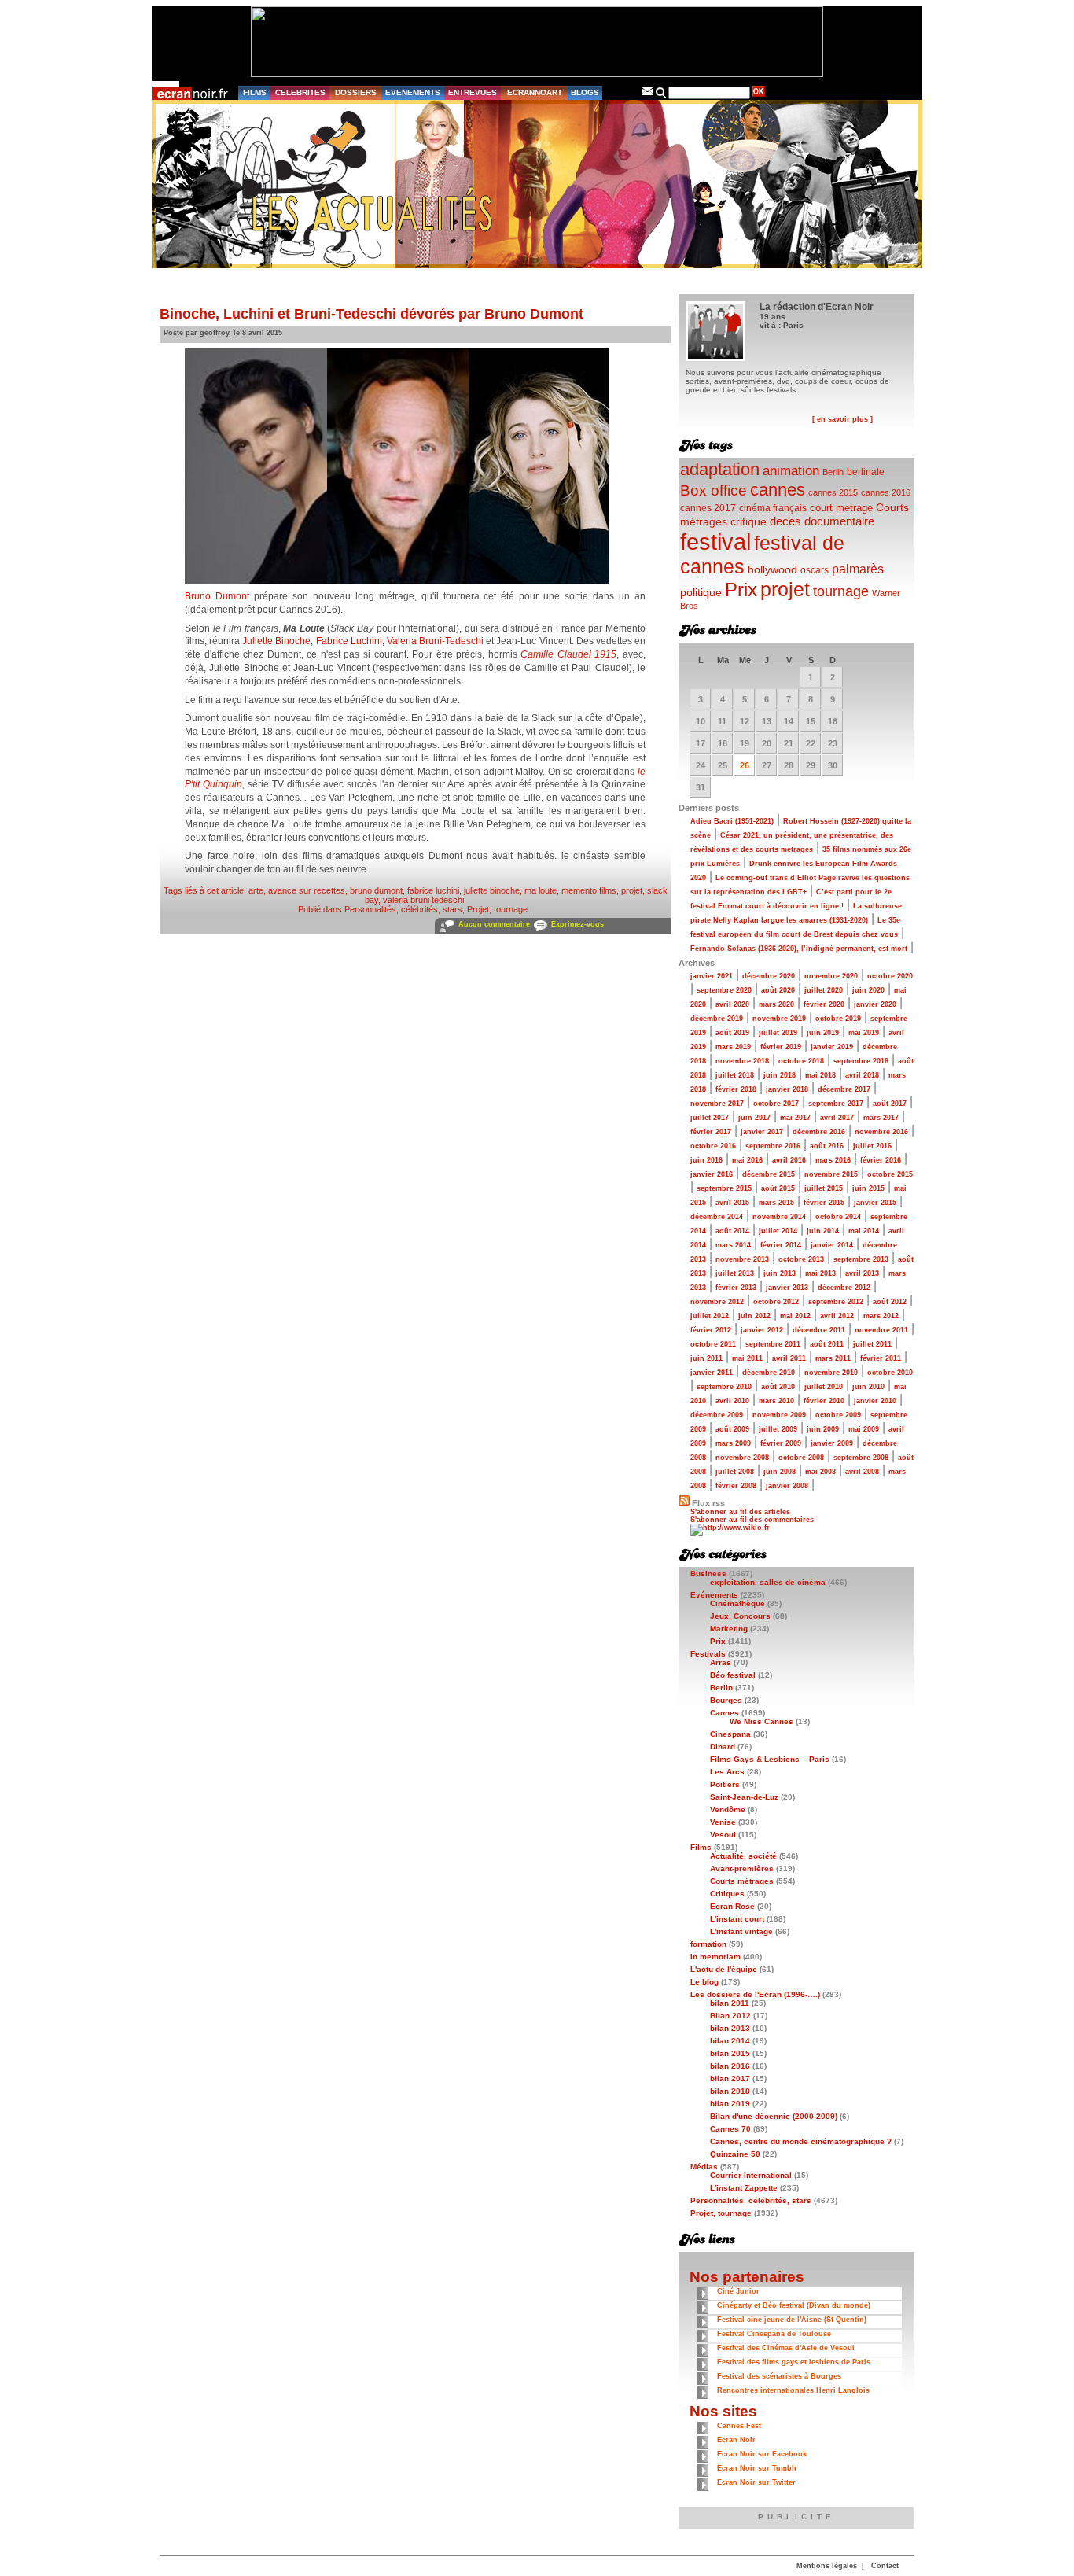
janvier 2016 (712, 1174)
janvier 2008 (787, 1486)
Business (708, 1574)
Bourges (726, 1700)
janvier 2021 (712, 976)
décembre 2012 (844, 1288)
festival (715, 542)
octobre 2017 (776, 1104)
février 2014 (781, 1245)
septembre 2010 (724, 1387)
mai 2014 (864, 1231)
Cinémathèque (737, 1603)
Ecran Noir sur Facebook (762, 2454)
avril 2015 (732, 1203)
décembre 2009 (717, 1415)
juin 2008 (780, 1472)
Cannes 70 (730, 2129)
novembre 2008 (742, 1458)
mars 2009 (733, 1443)
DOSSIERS (356, 92)
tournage (841, 591)
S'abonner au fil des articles (740, 1512)
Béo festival (733, 1675)
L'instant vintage (741, 1931)
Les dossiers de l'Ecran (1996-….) (755, 1994)
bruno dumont (376, 890)
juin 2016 (706, 1160)
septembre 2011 (773, 1344)
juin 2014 (823, 1231)
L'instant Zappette (744, 2188)
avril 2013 (862, 1273)
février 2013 (736, 1288)
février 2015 (824, 1203)
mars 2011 (833, 1358)
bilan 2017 (730, 2078)
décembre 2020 (769, 976)
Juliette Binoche (276, 641)
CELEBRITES (300, 92)
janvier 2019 (832, 1047)
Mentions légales (827, 2566)
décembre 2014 (717, 1217)
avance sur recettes (307, 890)
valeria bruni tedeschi (423, 900)
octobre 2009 (838, 1415)
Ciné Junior (738, 2291)
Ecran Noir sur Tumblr (757, 2468)
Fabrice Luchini (349, 641)
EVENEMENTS (413, 92)
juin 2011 (706, 1358)
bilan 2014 (730, 2041)
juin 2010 (868, 1387)
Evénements (714, 1595)
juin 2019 (823, 1033)
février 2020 (824, 1004)
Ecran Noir (736, 2440)
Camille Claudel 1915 (568, 654)
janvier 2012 (762, 1330)
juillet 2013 (735, 1273)
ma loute (541, 890)
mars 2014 (733, 1245)
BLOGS (585, 92)
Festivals (708, 1654)
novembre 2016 (881, 1132)
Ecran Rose (732, 1906)
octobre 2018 (801, 1061)
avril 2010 (732, 1401)
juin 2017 (754, 1118)
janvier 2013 (787, 1288)
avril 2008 (862, 1472)
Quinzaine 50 (735, 2154)
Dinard (723, 1747)
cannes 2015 (833, 492)
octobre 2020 (890, 976)
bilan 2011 (730, 2003)
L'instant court (737, 1919)
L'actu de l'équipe (724, 1969)
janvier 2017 (762, 1132)
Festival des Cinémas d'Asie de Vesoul (786, 2348)
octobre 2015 (890, 1174)
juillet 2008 (735, 1472)
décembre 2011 (819, 1330)
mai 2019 (864, 1033)
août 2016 (827, 1146)
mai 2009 (864, 1429)
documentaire (839, 521)
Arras (721, 1662)
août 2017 (890, 1104)
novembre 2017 (717, 1104)
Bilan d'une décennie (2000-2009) (774, 2116)
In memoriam (715, 1957)
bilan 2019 (730, 2104)
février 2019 (781, 1047)
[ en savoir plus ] (842, 419)
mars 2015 (776, 1203)
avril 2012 (837, 1316)
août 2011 (827, 1344)
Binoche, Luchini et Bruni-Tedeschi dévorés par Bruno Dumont (371, 314)
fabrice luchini (433, 890)
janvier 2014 (832, 1245)
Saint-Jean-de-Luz (744, 1797)
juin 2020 (868, 990)
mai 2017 (795, 1118)
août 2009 (732, 1429)
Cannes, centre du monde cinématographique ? (801, 2141)
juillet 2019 (778, 1033)
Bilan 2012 (730, 2016)
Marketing (729, 1629)
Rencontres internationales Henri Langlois (793, 2390)
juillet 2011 (872, 1344)
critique (748, 521)
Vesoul (723, 1835)
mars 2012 (881, 1316)
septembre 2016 (773, 1146)
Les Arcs (727, 1772)
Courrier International (751, 2175)
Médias (704, 2167)
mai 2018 (820, 1075)
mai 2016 (747, 1160)
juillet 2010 (824, 1387)
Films (701, 1847)
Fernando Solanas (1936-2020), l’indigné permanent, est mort (799, 949)
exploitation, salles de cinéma (768, 1582)
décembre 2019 (717, 1019)
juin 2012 (754, 1316)
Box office (714, 490)
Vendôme (728, 1809)
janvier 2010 (875, 1401)
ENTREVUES (473, 92)
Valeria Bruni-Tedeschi (435, 641)
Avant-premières (742, 1868)
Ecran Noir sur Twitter (756, 2482)
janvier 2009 (832, 1443)
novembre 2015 (831, 1174)
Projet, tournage (497, 909)
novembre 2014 (779, 1217)
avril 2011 (789, 1358)
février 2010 (824, 1401)
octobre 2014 (838, 1217)
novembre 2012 (717, 1302)
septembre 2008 (861, 1458)
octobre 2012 (776, 1302)
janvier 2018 (787, 1089)
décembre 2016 (819, 1132)
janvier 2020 (875, 1004)
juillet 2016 (872, 1146)
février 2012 (711, 1330)
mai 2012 (795, 1316)
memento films (589, 890)
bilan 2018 (730, 2091)
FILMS (255, 92)
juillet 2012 (710, 1316)
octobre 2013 (801, 1259)
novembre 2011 (881, 1330)
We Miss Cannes (761, 1721)
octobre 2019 (838, 1019)
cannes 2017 (708, 508)
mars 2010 (776, 1401)
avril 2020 (732, 1004)
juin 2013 (780, 1273)
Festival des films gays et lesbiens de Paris (794, 2362)
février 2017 (711, 1132)
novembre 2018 (742, 1061)
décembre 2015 (769, 1174)
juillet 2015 (824, 1188)
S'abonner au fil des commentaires (752, 1520)
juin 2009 (823, 1429)
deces (785, 521)
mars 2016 (833, 1160)
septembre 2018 (861, 1061)
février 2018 (736, 1089)
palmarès (858, 569)
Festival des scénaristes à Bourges (779, 2376)
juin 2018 (780, 1075)
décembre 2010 (769, 1373)
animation (791, 471)
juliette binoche (492, 890)
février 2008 (736, 1486)
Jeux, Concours (740, 1616)
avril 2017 (837, 1118)
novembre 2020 (831, 976)
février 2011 (881, 1358)
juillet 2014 (778, 1231)
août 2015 (778, 1188)
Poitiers (725, 1784)
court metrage (841, 508)
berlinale (866, 472)
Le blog (704, 1982)
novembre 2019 (779, 1019)
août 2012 (890, 1302)
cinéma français (773, 508)
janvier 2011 (712, 1373)
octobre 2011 (713, 1344)
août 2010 (778, 1387)
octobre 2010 (890, 1373)
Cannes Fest (739, 2426)
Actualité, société (743, 1856)
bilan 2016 (730, 2066)
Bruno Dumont (217, 596)
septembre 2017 (836, 1104)
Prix (741, 590)
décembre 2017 (844, 1089)
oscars (815, 570)
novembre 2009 (779, 1415)
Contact (885, 2566)
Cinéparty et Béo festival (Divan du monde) (794, 2305)
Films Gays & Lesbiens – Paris (770, 1759)
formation (708, 1944)
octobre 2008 (801, 1458)
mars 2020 (776, 1004)
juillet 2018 (735, 1075)
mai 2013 (820, 1273)
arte (256, 890)
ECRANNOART (535, 92)
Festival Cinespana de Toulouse (774, 2334)
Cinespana (730, 1734)
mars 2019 (733, 1047)
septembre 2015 (724, 1188)
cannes (778, 490)
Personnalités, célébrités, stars (403, 909)
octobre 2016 (713, 1146)
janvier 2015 (875, 1203)
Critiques (727, 1894)
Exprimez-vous (577, 924)
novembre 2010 (831, 1373)
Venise (723, 1822)
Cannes (725, 1713)
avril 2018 (862, 1075)
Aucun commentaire (494, 924)
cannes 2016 (886, 492)
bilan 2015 (730, 2053)
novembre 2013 (742, 1259)
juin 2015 (868, 1188)
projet (632, 890)
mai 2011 (747, 1358)
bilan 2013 (730, 2028)
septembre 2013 (861, 1259)
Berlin (833, 472)
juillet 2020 (824, 990)
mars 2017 (881, 1118)
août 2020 (778, 990)
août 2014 (732, 1231)
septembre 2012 (836, 1302)
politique (701, 592)
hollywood (772, 570)
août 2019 (732, 1033)
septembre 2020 (724, 990)
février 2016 (881, 1160)
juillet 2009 (778, 1429)
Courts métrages (742, 1881)
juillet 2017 (710, 1118)
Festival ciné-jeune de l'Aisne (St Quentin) (792, 2320)
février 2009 (781, 1443)
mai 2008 (820, 1472)
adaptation (720, 469)
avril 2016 (789, 1160)
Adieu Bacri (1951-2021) (732, 821)
